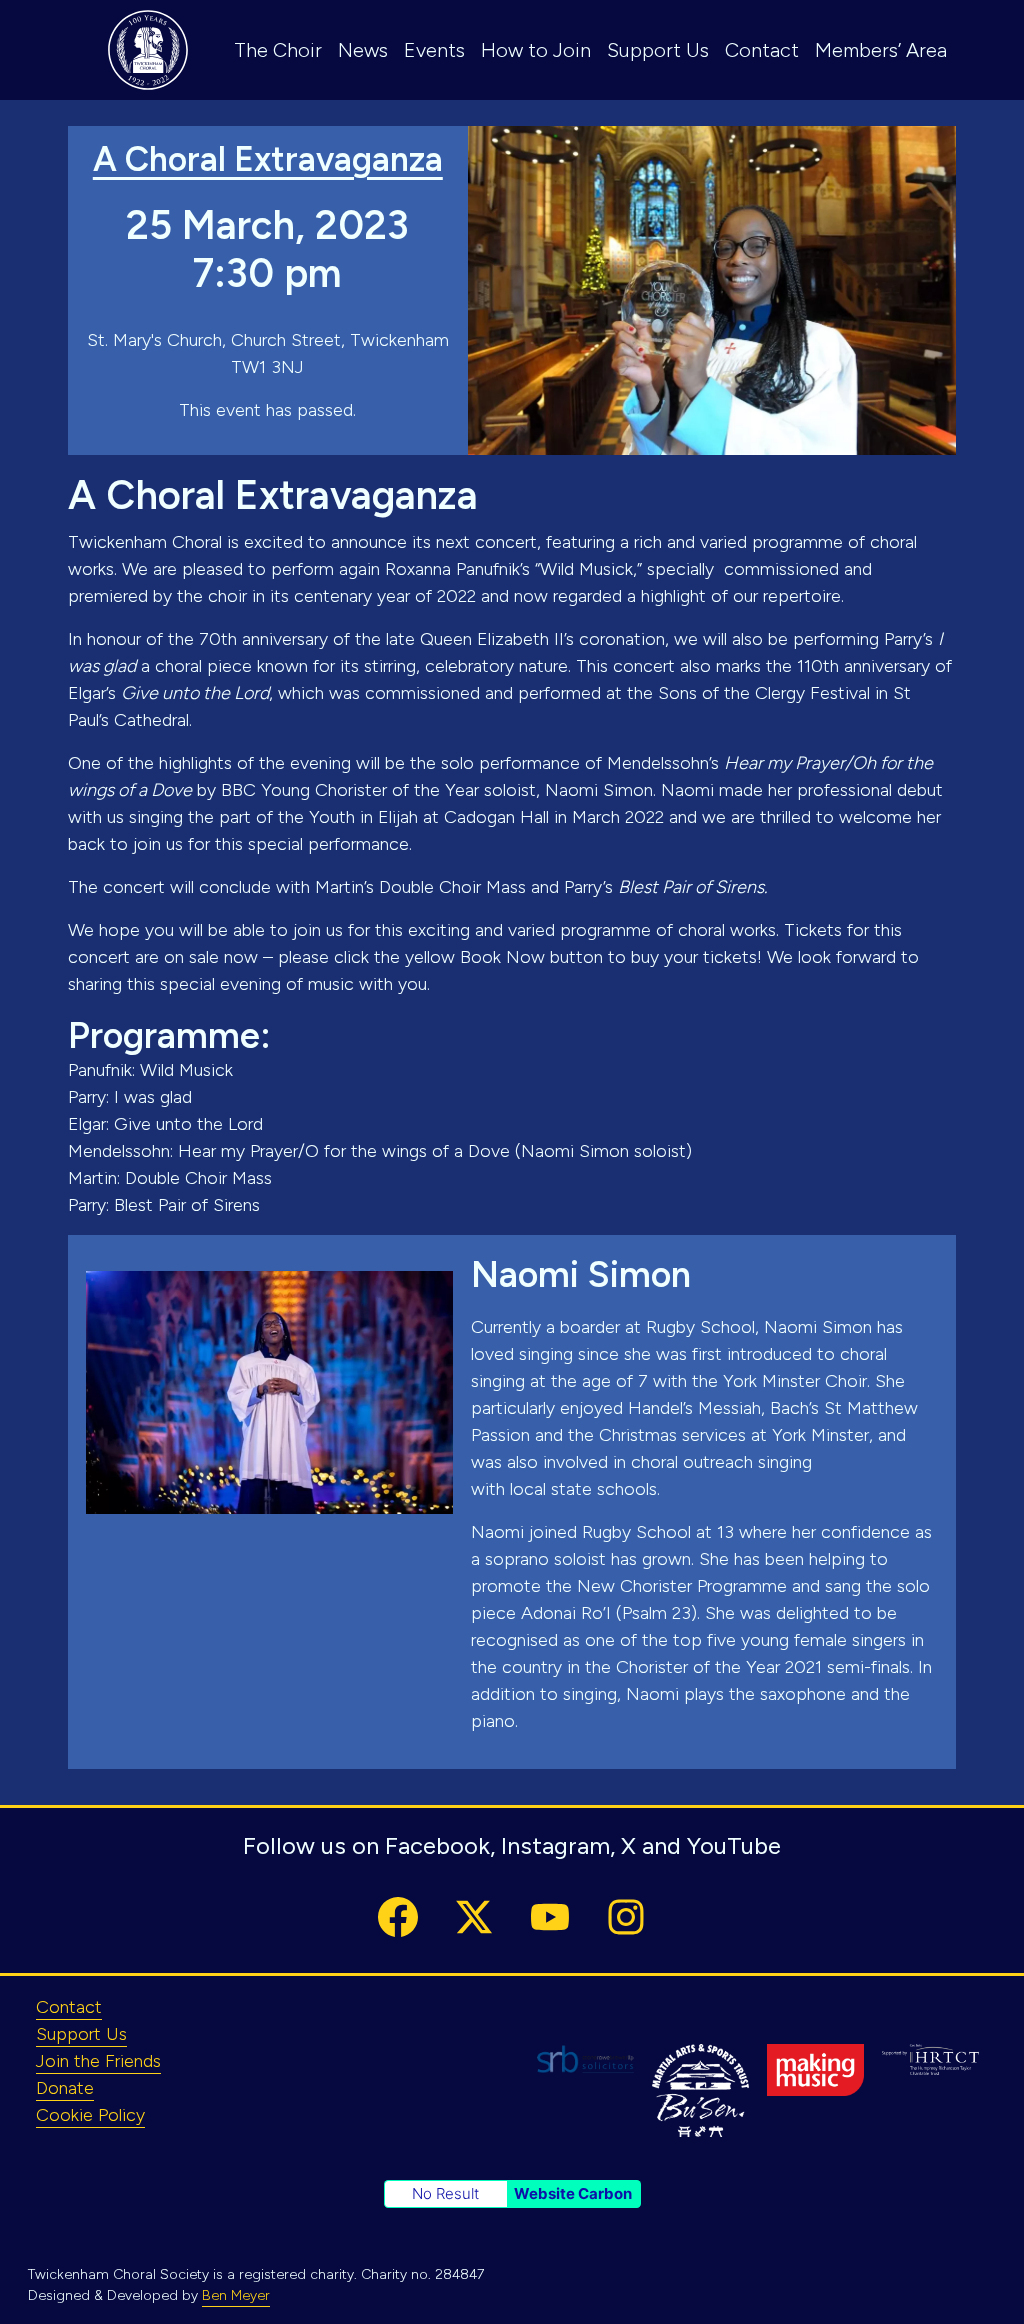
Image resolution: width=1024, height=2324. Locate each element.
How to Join (536, 50)
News (363, 50)
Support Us (658, 50)
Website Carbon (573, 2193)
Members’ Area (881, 50)
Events (434, 50)
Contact (762, 50)
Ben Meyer (236, 2295)
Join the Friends (98, 2061)
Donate (65, 2088)
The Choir (278, 50)
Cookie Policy (90, 2115)
